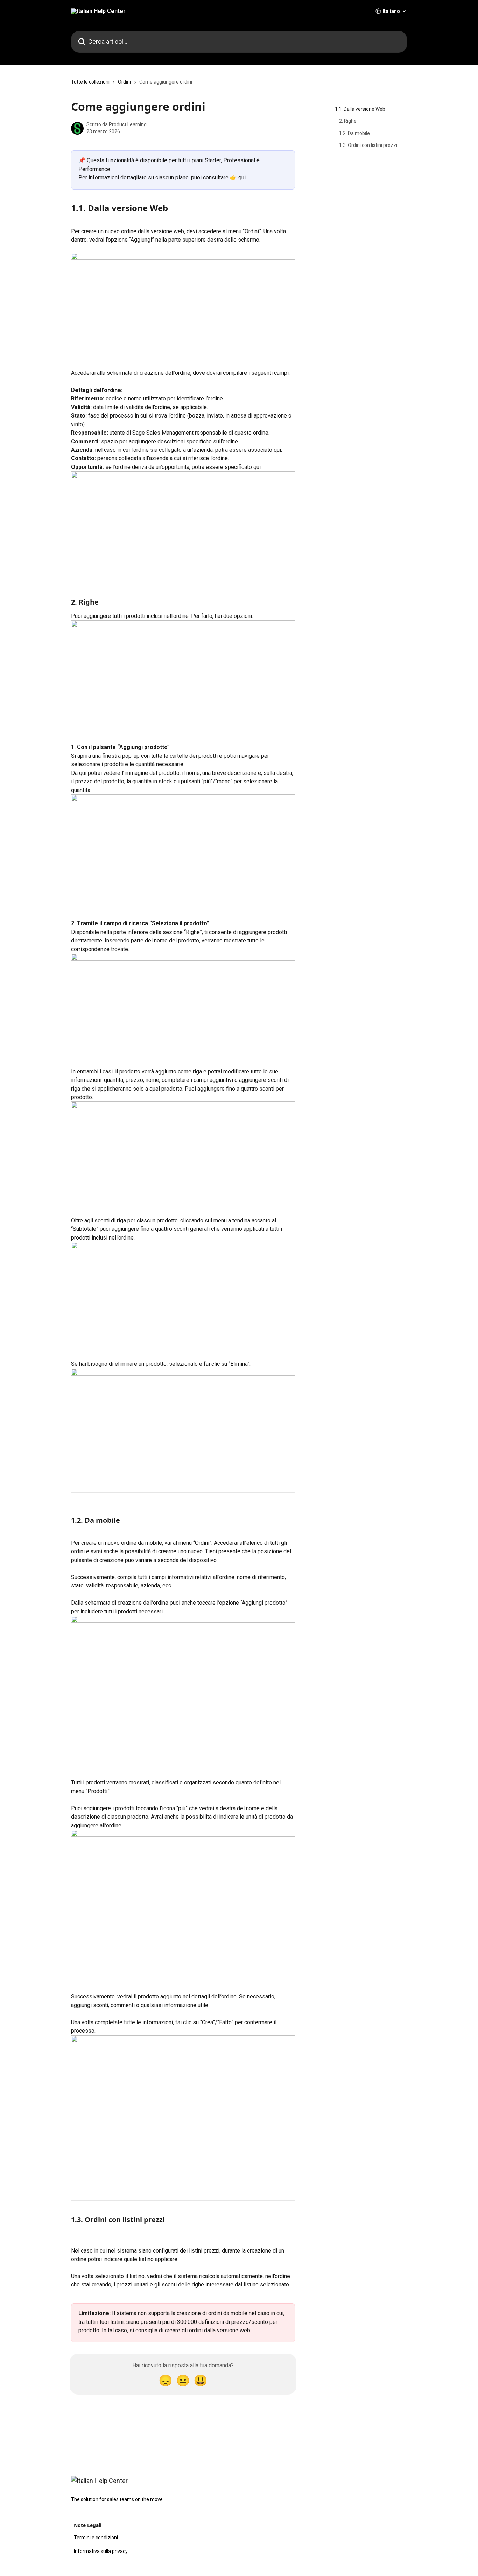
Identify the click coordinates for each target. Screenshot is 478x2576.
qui (242, 177)
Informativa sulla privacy (101, 2551)
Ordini (124, 82)
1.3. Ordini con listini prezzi (368, 145)
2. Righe (348, 121)
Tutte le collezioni (90, 82)
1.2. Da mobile (354, 133)
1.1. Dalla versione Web (360, 109)
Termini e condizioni (96, 2538)
